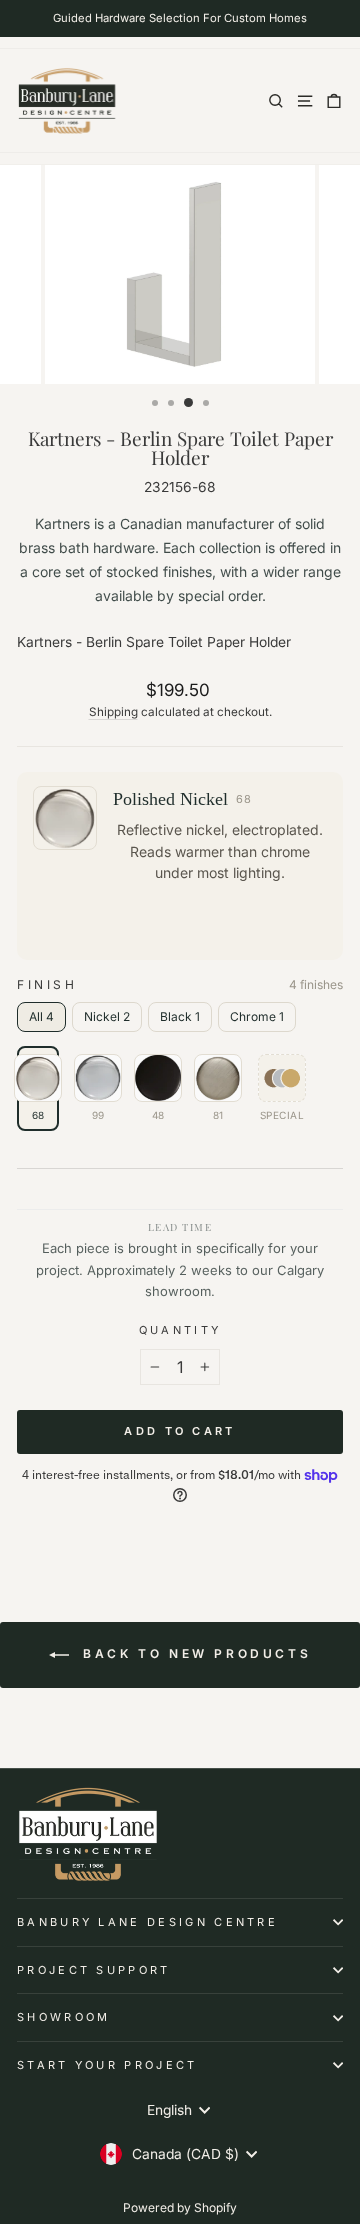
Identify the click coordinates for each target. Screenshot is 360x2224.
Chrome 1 (257, 1016)
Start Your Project (107, 2065)
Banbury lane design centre (147, 1922)
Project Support (94, 1970)
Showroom (64, 2017)
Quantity (180, 1330)
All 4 (41, 1016)
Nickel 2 (107, 1016)
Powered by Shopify (180, 2207)
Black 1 (180, 1016)
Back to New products (194, 1653)
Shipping (113, 712)
